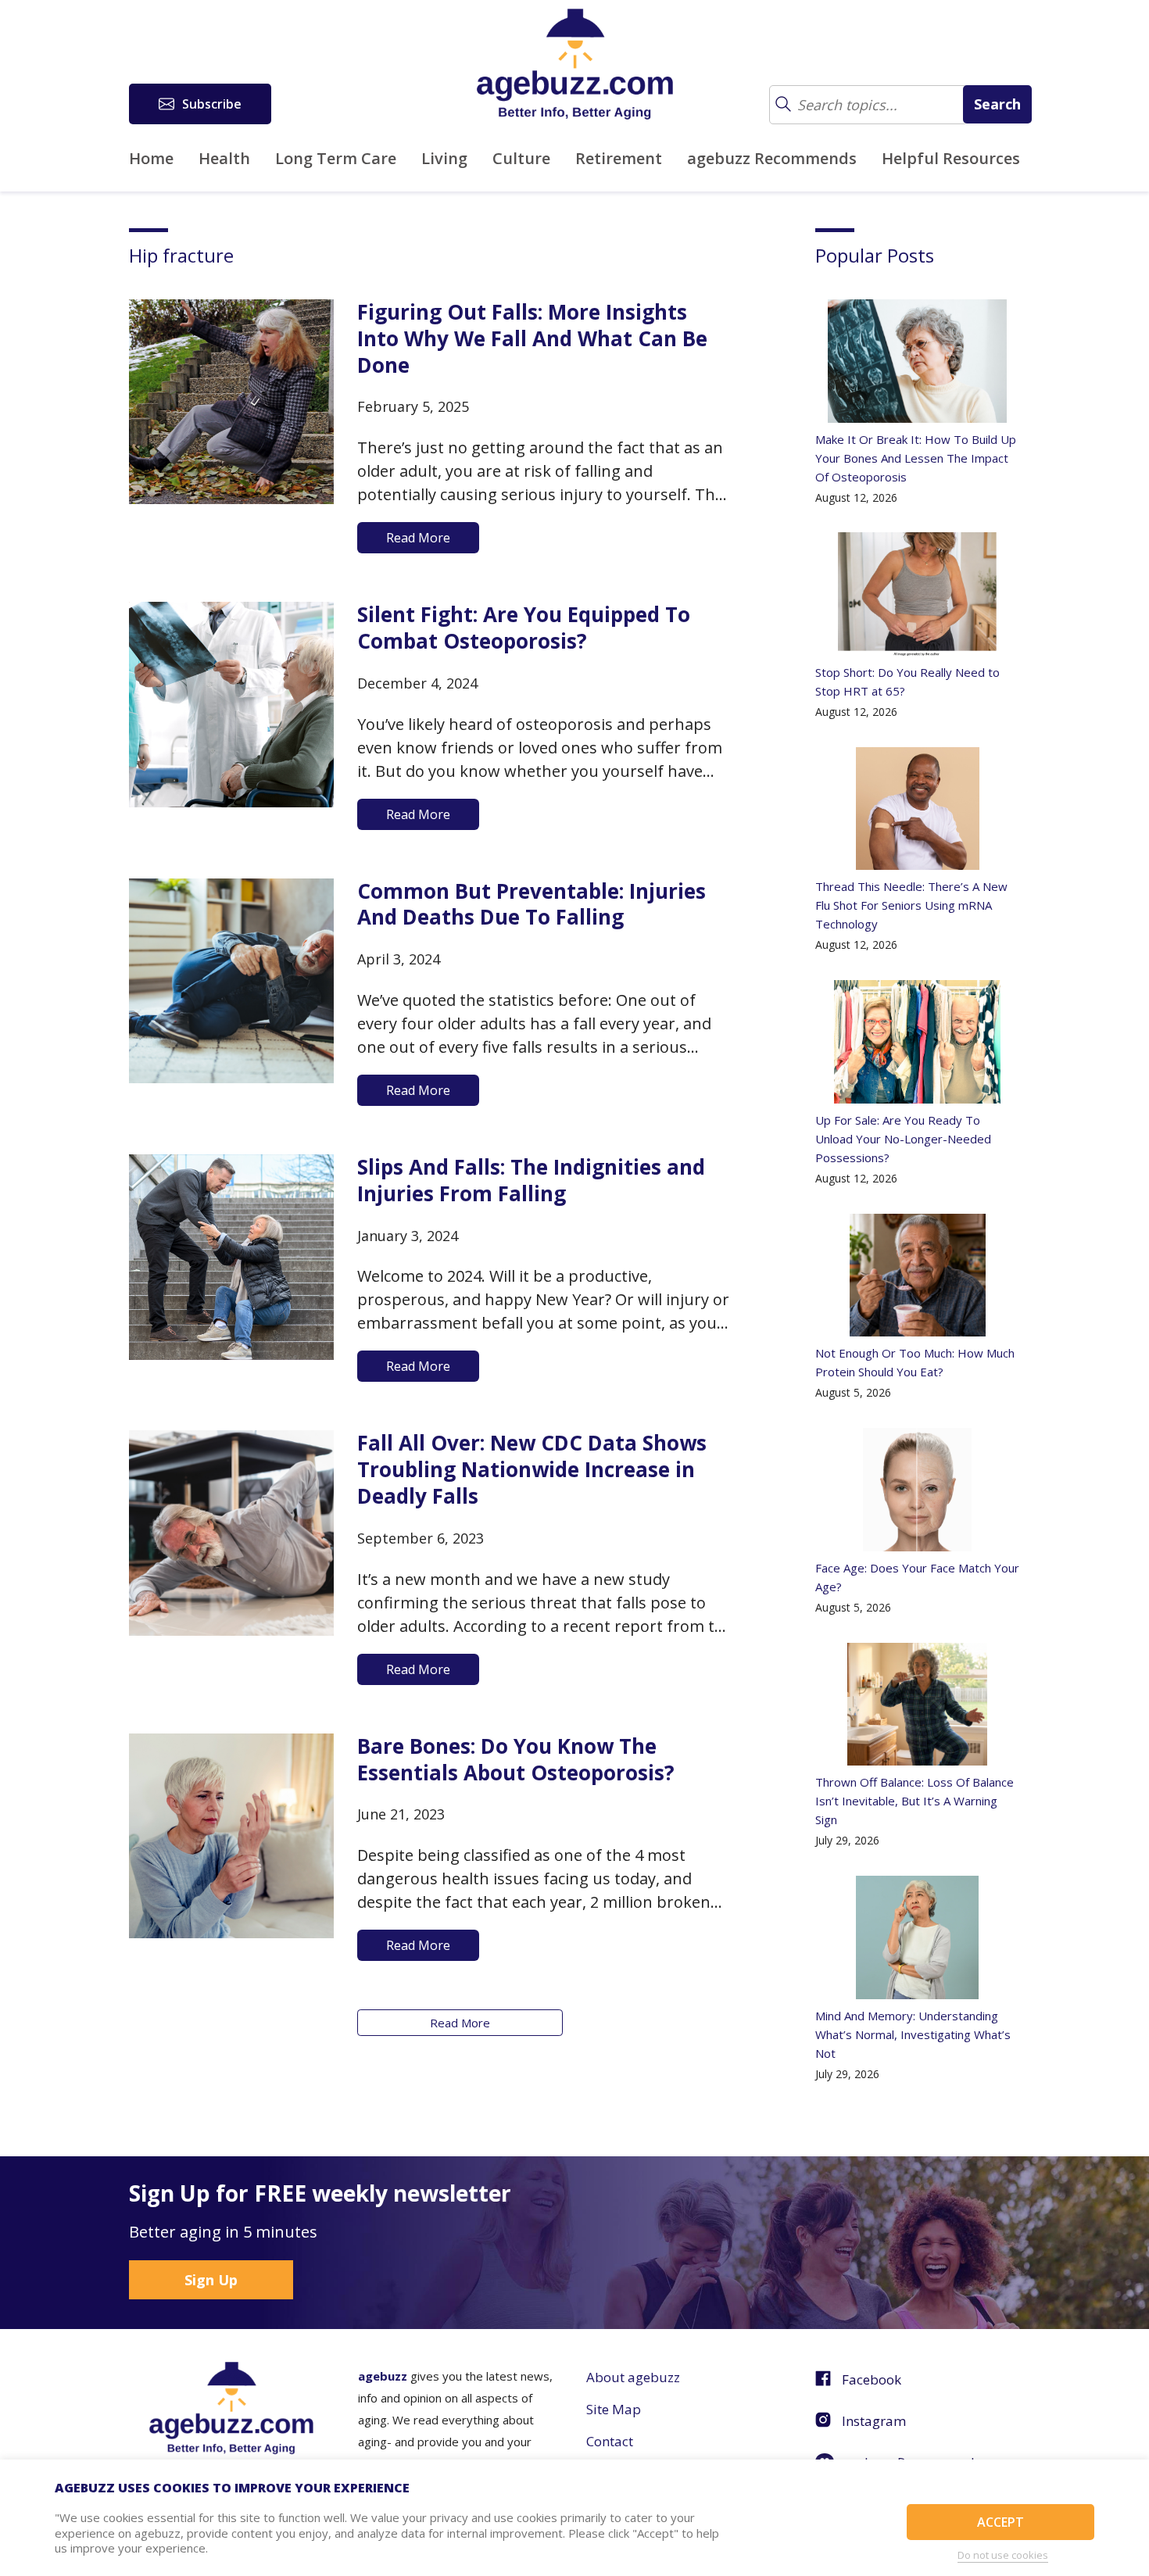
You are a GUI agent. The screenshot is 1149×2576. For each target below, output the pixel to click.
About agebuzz (633, 2377)
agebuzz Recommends (772, 158)
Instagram (874, 2421)
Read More (460, 2023)
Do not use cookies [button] (1003, 2555)
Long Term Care (336, 158)
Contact (610, 2441)
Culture (521, 158)
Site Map (614, 2409)
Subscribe (212, 104)
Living (444, 158)
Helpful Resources (951, 158)
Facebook (872, 2379)
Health (224, 158)
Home (151, 158)
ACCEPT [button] (1000, 2522)
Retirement (619, 158)
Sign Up (211, 2280)
